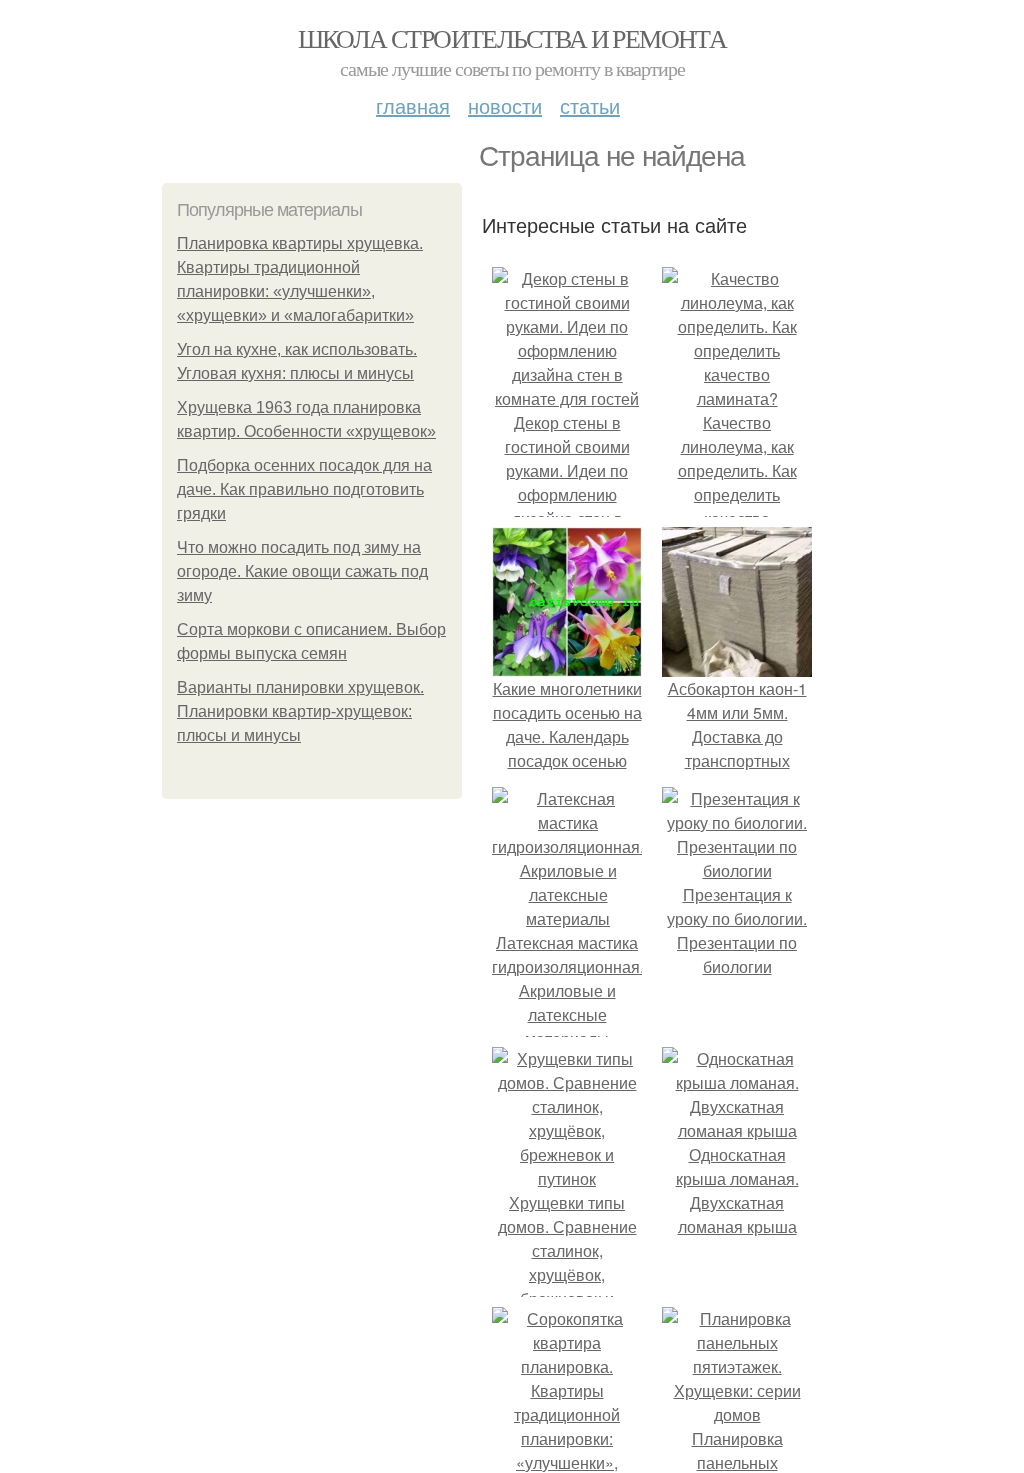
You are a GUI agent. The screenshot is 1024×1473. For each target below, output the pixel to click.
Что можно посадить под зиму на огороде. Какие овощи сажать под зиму (302, 571)
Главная (413, 105)
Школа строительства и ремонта (512, 38)
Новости (505, 105)
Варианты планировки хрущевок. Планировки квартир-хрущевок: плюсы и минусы (300, 711)
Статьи (590, 105)
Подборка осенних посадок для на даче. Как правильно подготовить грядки (304, 489)
